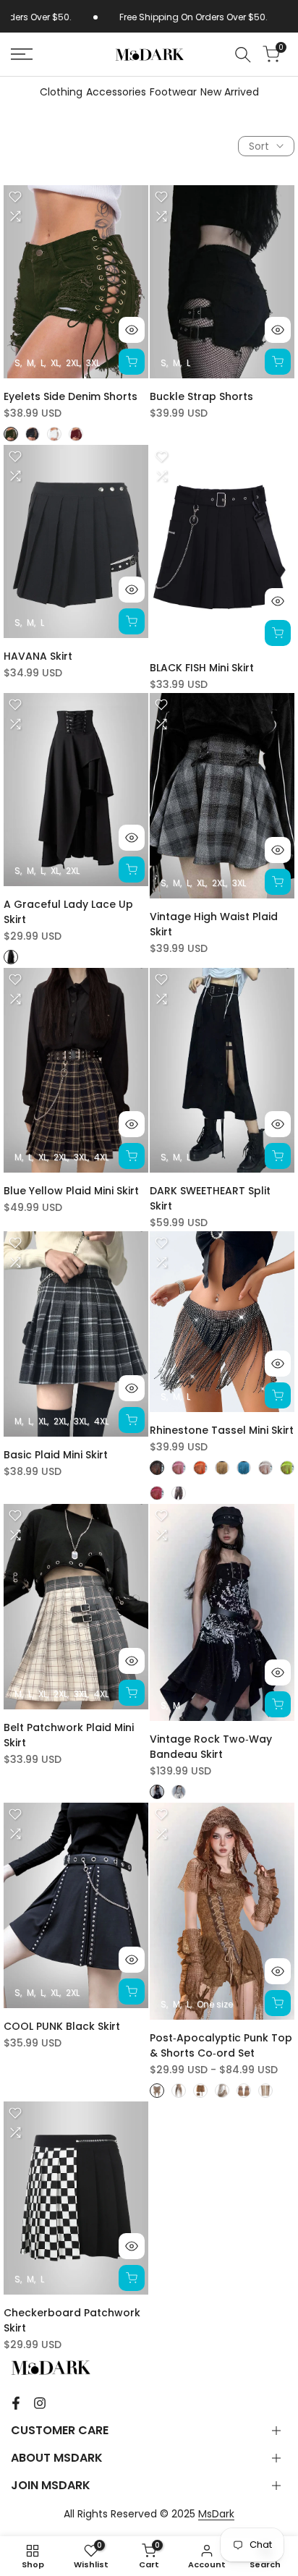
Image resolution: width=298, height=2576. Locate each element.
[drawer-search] (243, 55)
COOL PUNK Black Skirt (62, 2026)
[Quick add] (132, 362)
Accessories (116, 92)
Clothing (61, 92)
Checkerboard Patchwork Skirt (72, 2320)
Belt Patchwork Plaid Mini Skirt (69, 1735)
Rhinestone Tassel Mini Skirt (222, 1430)
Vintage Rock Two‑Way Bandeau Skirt (211, 1747)
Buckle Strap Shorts (201, 396)
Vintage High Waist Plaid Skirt (214, 924)
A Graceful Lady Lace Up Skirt (68, 912)
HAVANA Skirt (38, 656)
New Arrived (230, 92)
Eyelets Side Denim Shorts (71, 396)
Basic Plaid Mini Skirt (56, 1455)
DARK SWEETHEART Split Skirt (210, 1198)
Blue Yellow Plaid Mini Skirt (71, 1191)
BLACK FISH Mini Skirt (202, 668)
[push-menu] (22, 54)
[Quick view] (132, 330)
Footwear (173, 92)
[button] (15, 197)
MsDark (216, 2514)
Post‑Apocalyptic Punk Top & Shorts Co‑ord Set (221, 2045)
